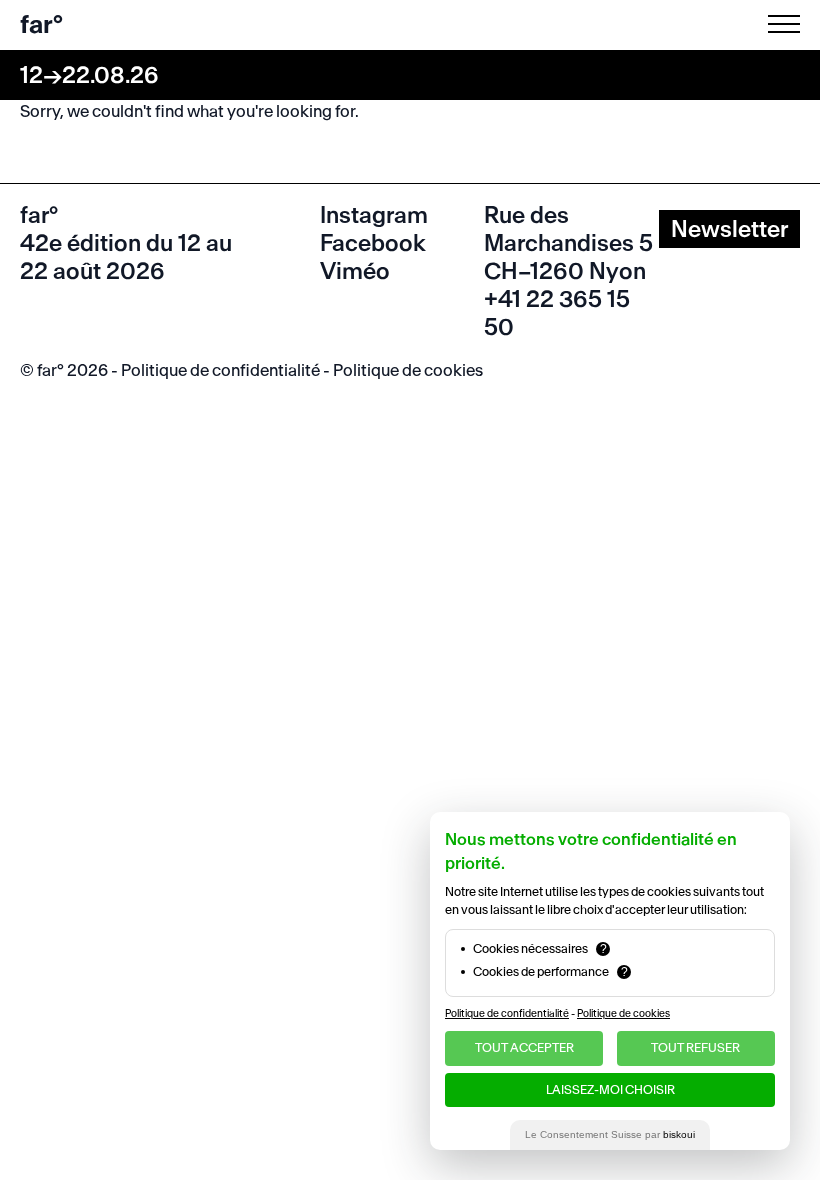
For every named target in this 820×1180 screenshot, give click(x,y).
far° (41, 24)
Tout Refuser (695, 1047)
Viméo (355, 271)
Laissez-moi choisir (610, 1089)
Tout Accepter (524, 1047)
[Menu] (788, 24)
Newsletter (729, 229)
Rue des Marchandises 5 (568, 229)
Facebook (373, 243)
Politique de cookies (408, 370)
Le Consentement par (610, 1134)
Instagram (374, 215)
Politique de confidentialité (220, 370)
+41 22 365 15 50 (557, 313)
